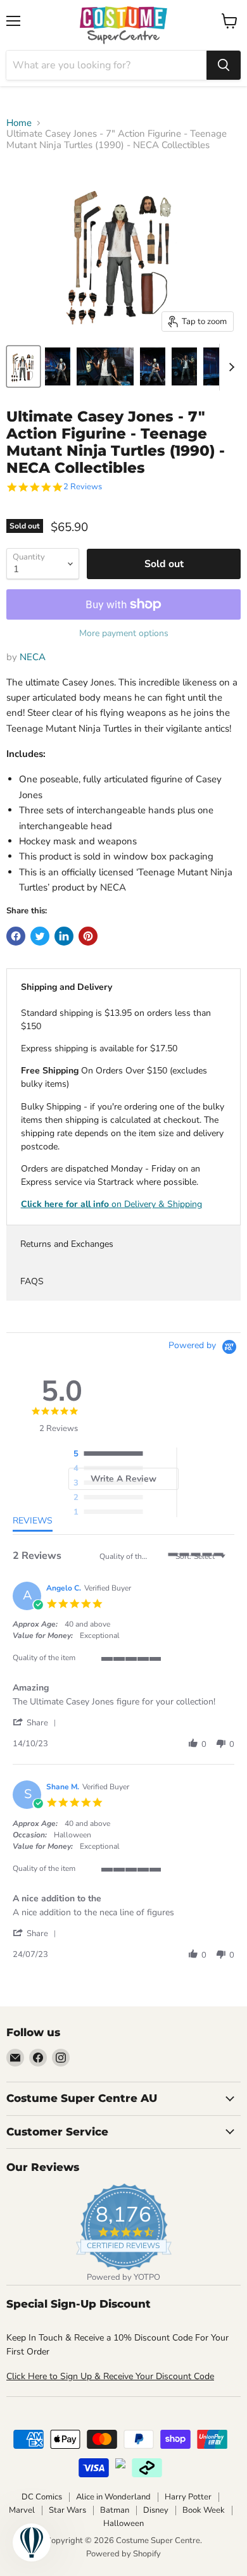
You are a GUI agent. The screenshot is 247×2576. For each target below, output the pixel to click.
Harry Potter (188, 2497)
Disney (156, 2510)
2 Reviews (83, 487)
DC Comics (42, 2497)
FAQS (32, 1281)
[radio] (111, 1454)
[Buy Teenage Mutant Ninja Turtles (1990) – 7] (23, 366)
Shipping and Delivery (66, 987)
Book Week (204, 2510)
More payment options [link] (124, 634)
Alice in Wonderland (113, 2497)
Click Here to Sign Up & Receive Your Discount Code (110, 2376)
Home (19, 123)
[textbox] (231, 1561)
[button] (37, 1723)
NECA (33, 657)
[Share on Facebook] (16, 936)
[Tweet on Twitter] (40, 936)
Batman (115, 2510)
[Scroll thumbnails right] (229, 367)
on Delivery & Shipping (111, 1204)
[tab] (33, 1523)
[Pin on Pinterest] (88, 936)
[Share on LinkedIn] (64, 936)
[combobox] (106, 65)
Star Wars (67, 2510)
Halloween (123, 2523)
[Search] (224, 65)
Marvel (22, 2510)
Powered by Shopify (123, 2554)
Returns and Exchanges (67, 1244)
